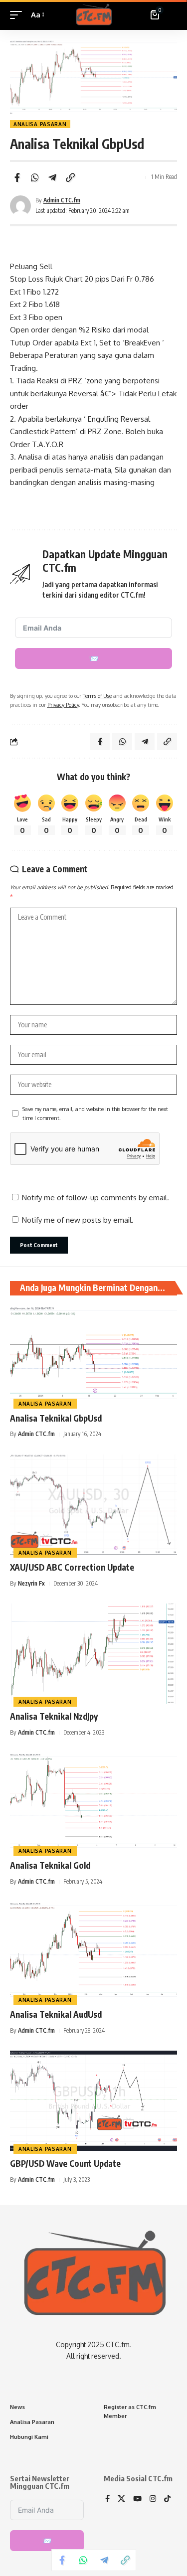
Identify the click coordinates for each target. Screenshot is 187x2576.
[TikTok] (167, 2499)
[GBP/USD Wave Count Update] (93, 2101)
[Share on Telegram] (52, 177)
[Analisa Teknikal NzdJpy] (93, 1654)
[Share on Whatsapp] (35, 177)
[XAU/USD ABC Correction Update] (93, 1505)
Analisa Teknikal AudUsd (56, 2014)
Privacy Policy (63, 705)
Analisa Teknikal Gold (50, 1865)
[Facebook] (107, 2499)
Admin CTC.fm (62, 200)
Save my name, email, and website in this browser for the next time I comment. (95, 1113)
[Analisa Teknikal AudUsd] (93, 1952)
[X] (121, 2499)
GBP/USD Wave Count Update (65, 2163)
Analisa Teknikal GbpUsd (56, 1418)
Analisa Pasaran (40, 124)
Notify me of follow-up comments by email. (95, 1198)
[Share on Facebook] (17, 177)
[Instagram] (153, 2499)
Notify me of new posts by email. (78, 1220)
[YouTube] (137, 2499)
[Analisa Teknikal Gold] (93, 1803)
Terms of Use (97, 696)
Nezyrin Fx (31, 1583)
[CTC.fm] (93, 15)
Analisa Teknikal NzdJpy (54, 1716)
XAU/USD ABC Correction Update (72, 1567)
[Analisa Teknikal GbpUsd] (93, 1356)
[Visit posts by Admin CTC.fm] (20, 206)
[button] (18, 15)
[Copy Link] (70, 177)
